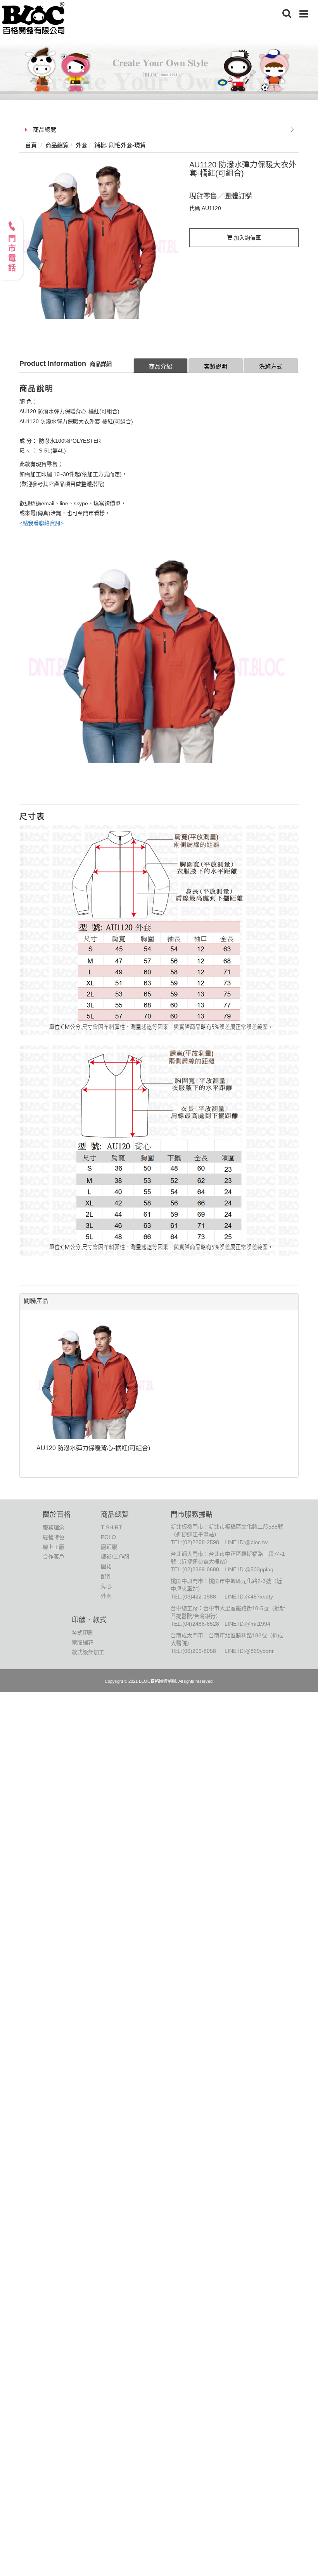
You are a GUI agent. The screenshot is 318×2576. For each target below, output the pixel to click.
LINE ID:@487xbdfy (249, 1597)
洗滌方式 (271, 366)
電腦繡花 (83, 1642)
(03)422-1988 (199, 1597)
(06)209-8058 (199, 1651)
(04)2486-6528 (201, 1624)
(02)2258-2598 (201, 1542)
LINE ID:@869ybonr (249, 1651)
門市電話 (12, 254)
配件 (106, 1576)
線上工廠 (54, 1547)
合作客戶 (54, 1557)
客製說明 (216, 366)
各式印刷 (83, 1633)
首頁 (31, 145)
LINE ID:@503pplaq (249, 1569)
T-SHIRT (111, 1527)
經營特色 (54, 1537)
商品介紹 (161, 366)
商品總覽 (45, 130)
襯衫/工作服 (115, 1557)
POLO (108, 1537)
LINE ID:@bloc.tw (246, 1542)
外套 (106, 1596)
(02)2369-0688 (201, 1569)
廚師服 (109, 1547)
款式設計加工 (88, 1652)
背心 (106, 1586)
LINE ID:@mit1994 (247, 1624)
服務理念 (54, 1527)
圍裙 (106, 1566)
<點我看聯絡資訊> (41, 523)
